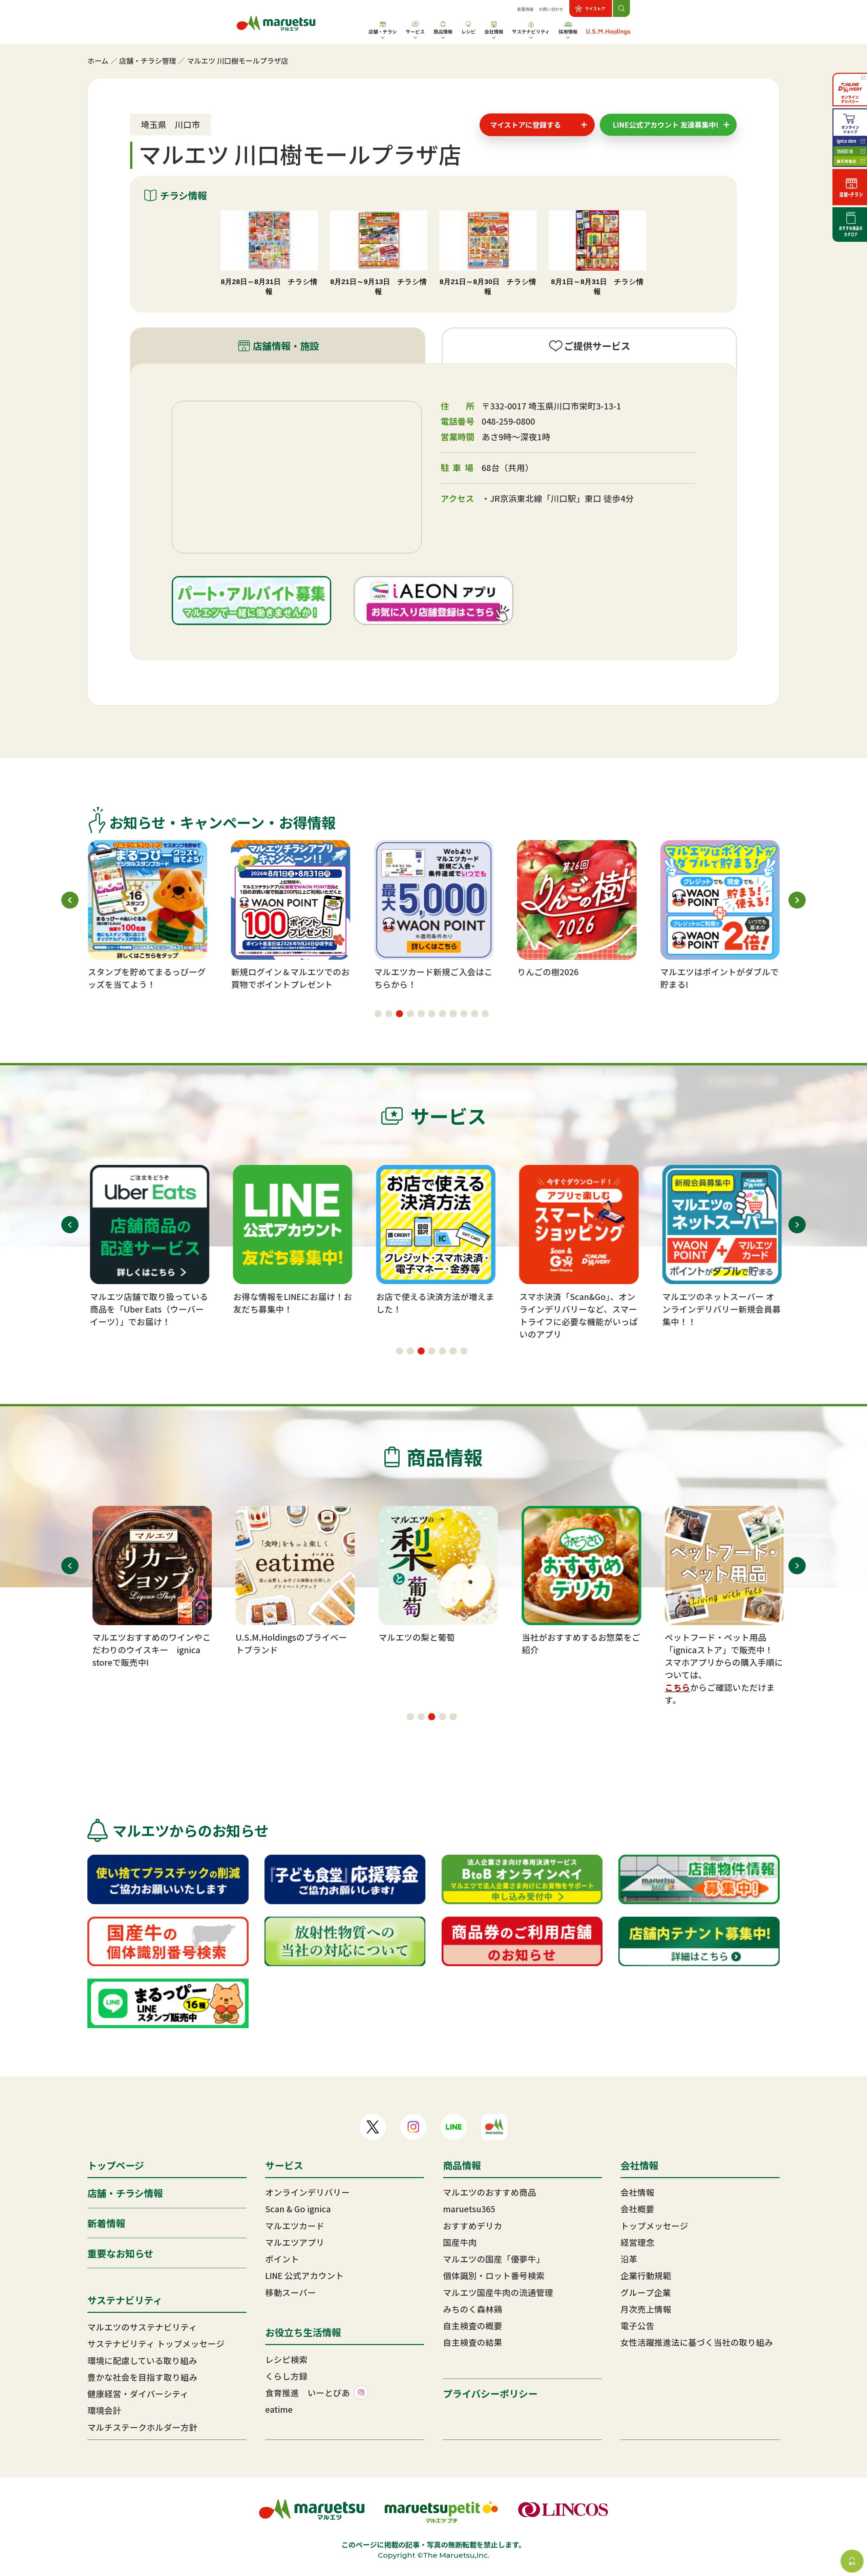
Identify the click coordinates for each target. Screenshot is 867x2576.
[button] (378, 1014)
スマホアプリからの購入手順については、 (719, 1668)
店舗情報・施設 (286, 346)
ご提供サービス (597, 346)
